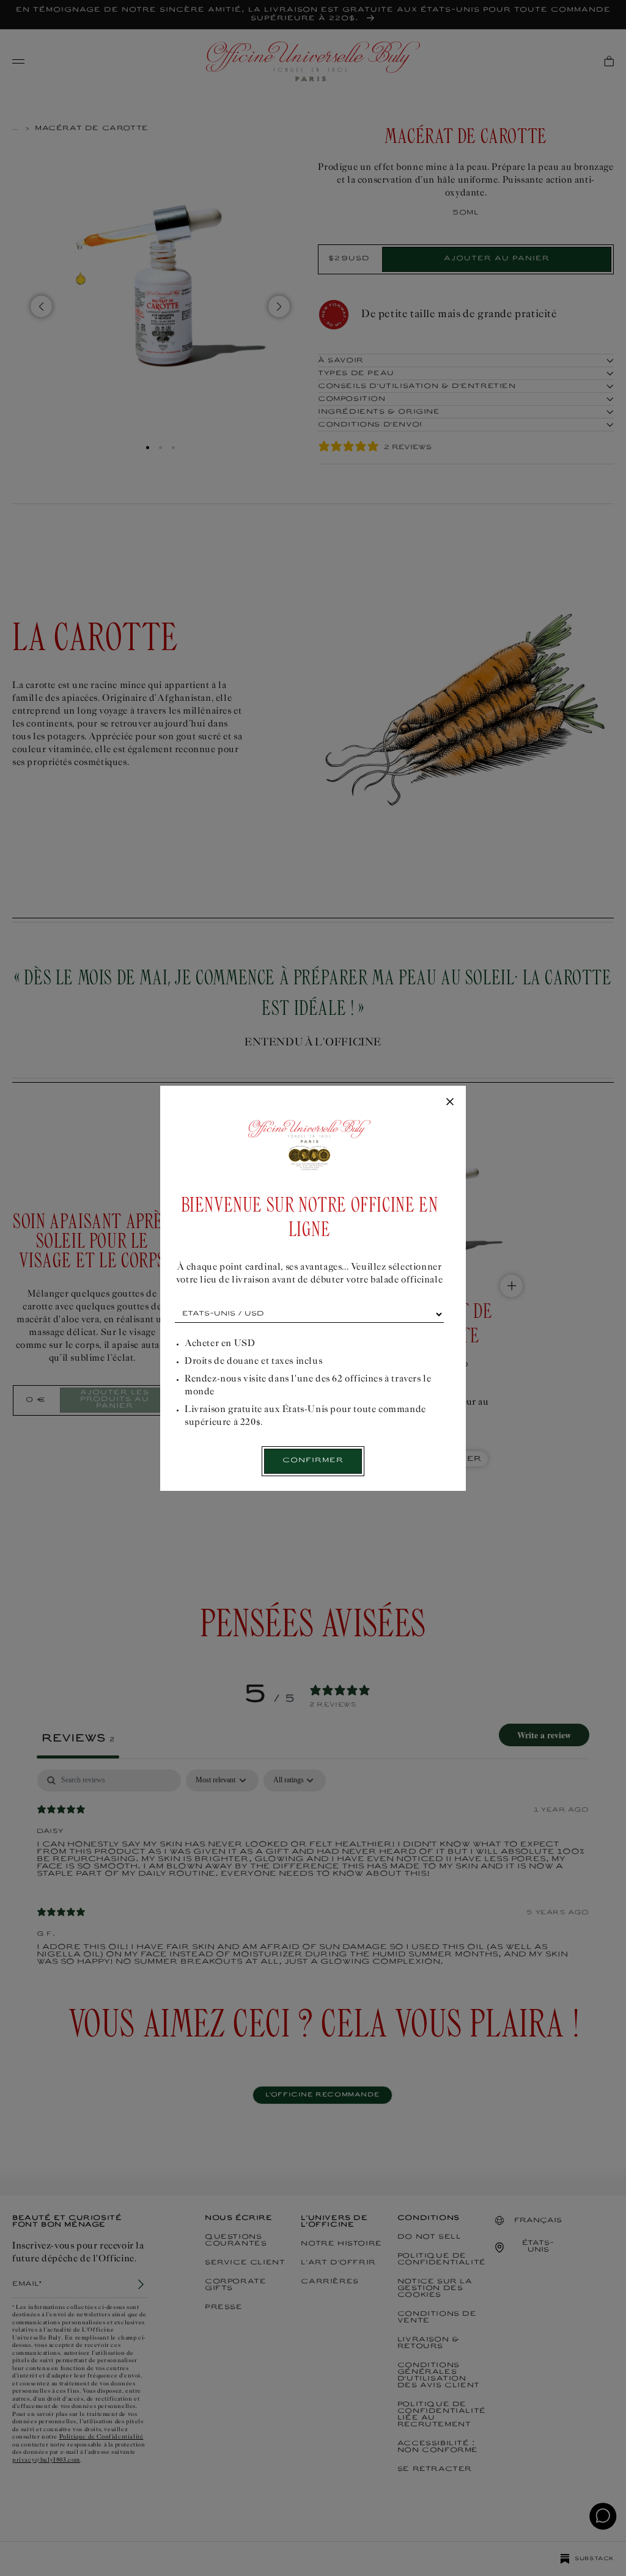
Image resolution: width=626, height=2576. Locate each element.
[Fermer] (450, 1102)
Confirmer (313, 1461)
